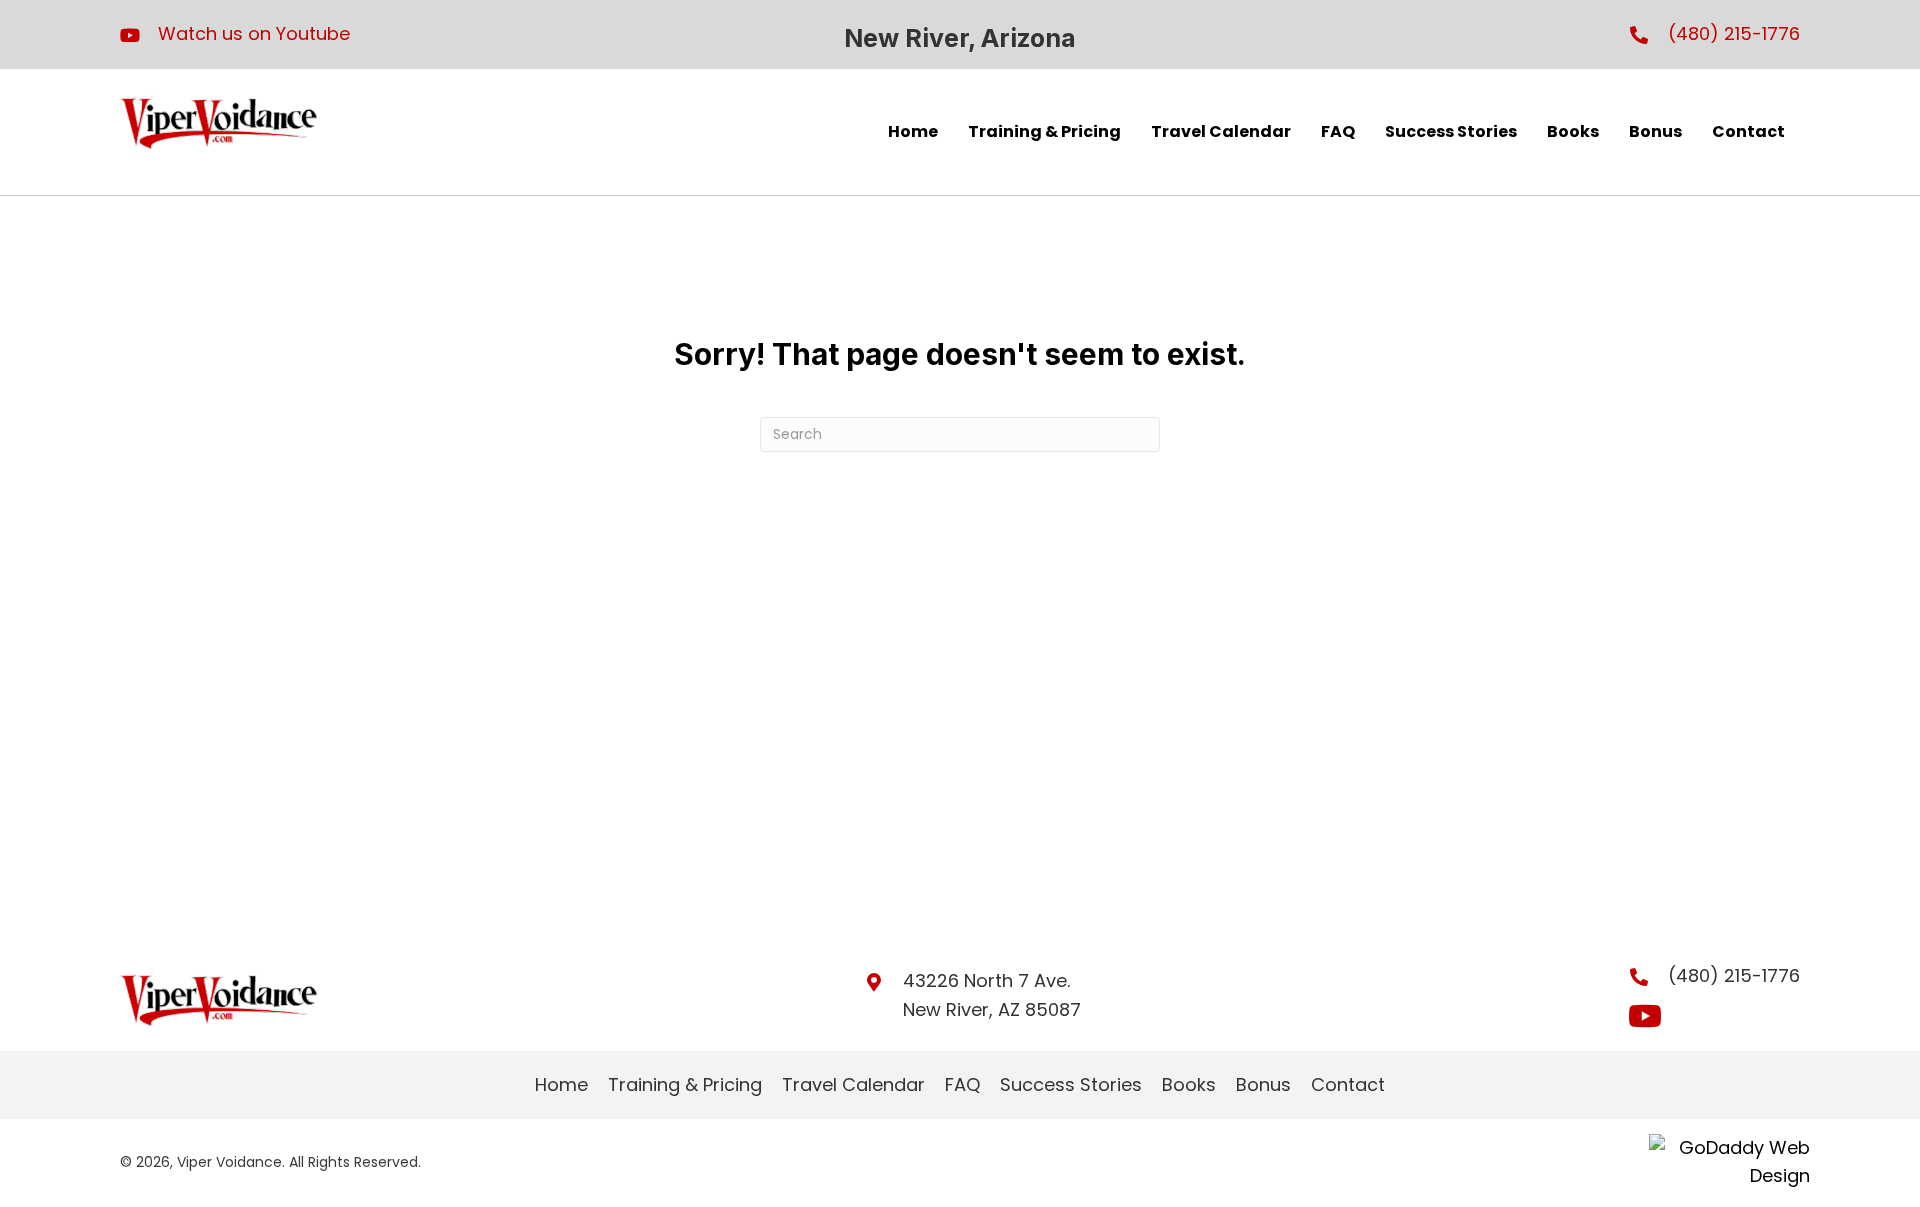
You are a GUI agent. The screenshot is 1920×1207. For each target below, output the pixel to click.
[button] (1645, 1016)
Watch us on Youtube (254, 33)
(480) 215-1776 (1734, 33)
